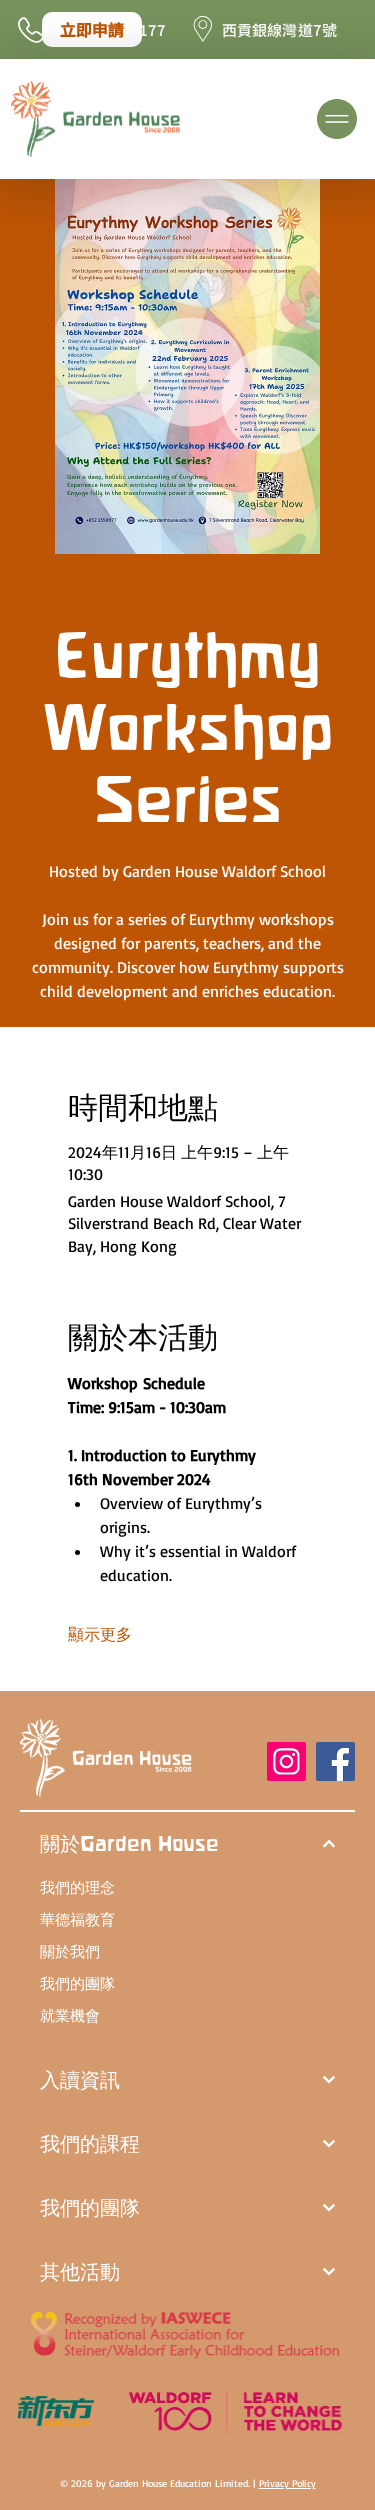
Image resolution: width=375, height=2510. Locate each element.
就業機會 (70, 2015)
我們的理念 (77, 1887)
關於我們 (70, 1951)
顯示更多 (100, 1634)
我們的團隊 (77, 1983)
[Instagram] (286, 1761)
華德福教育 (77, 1919)
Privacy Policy (287, 2483)
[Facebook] (335, 1761)
